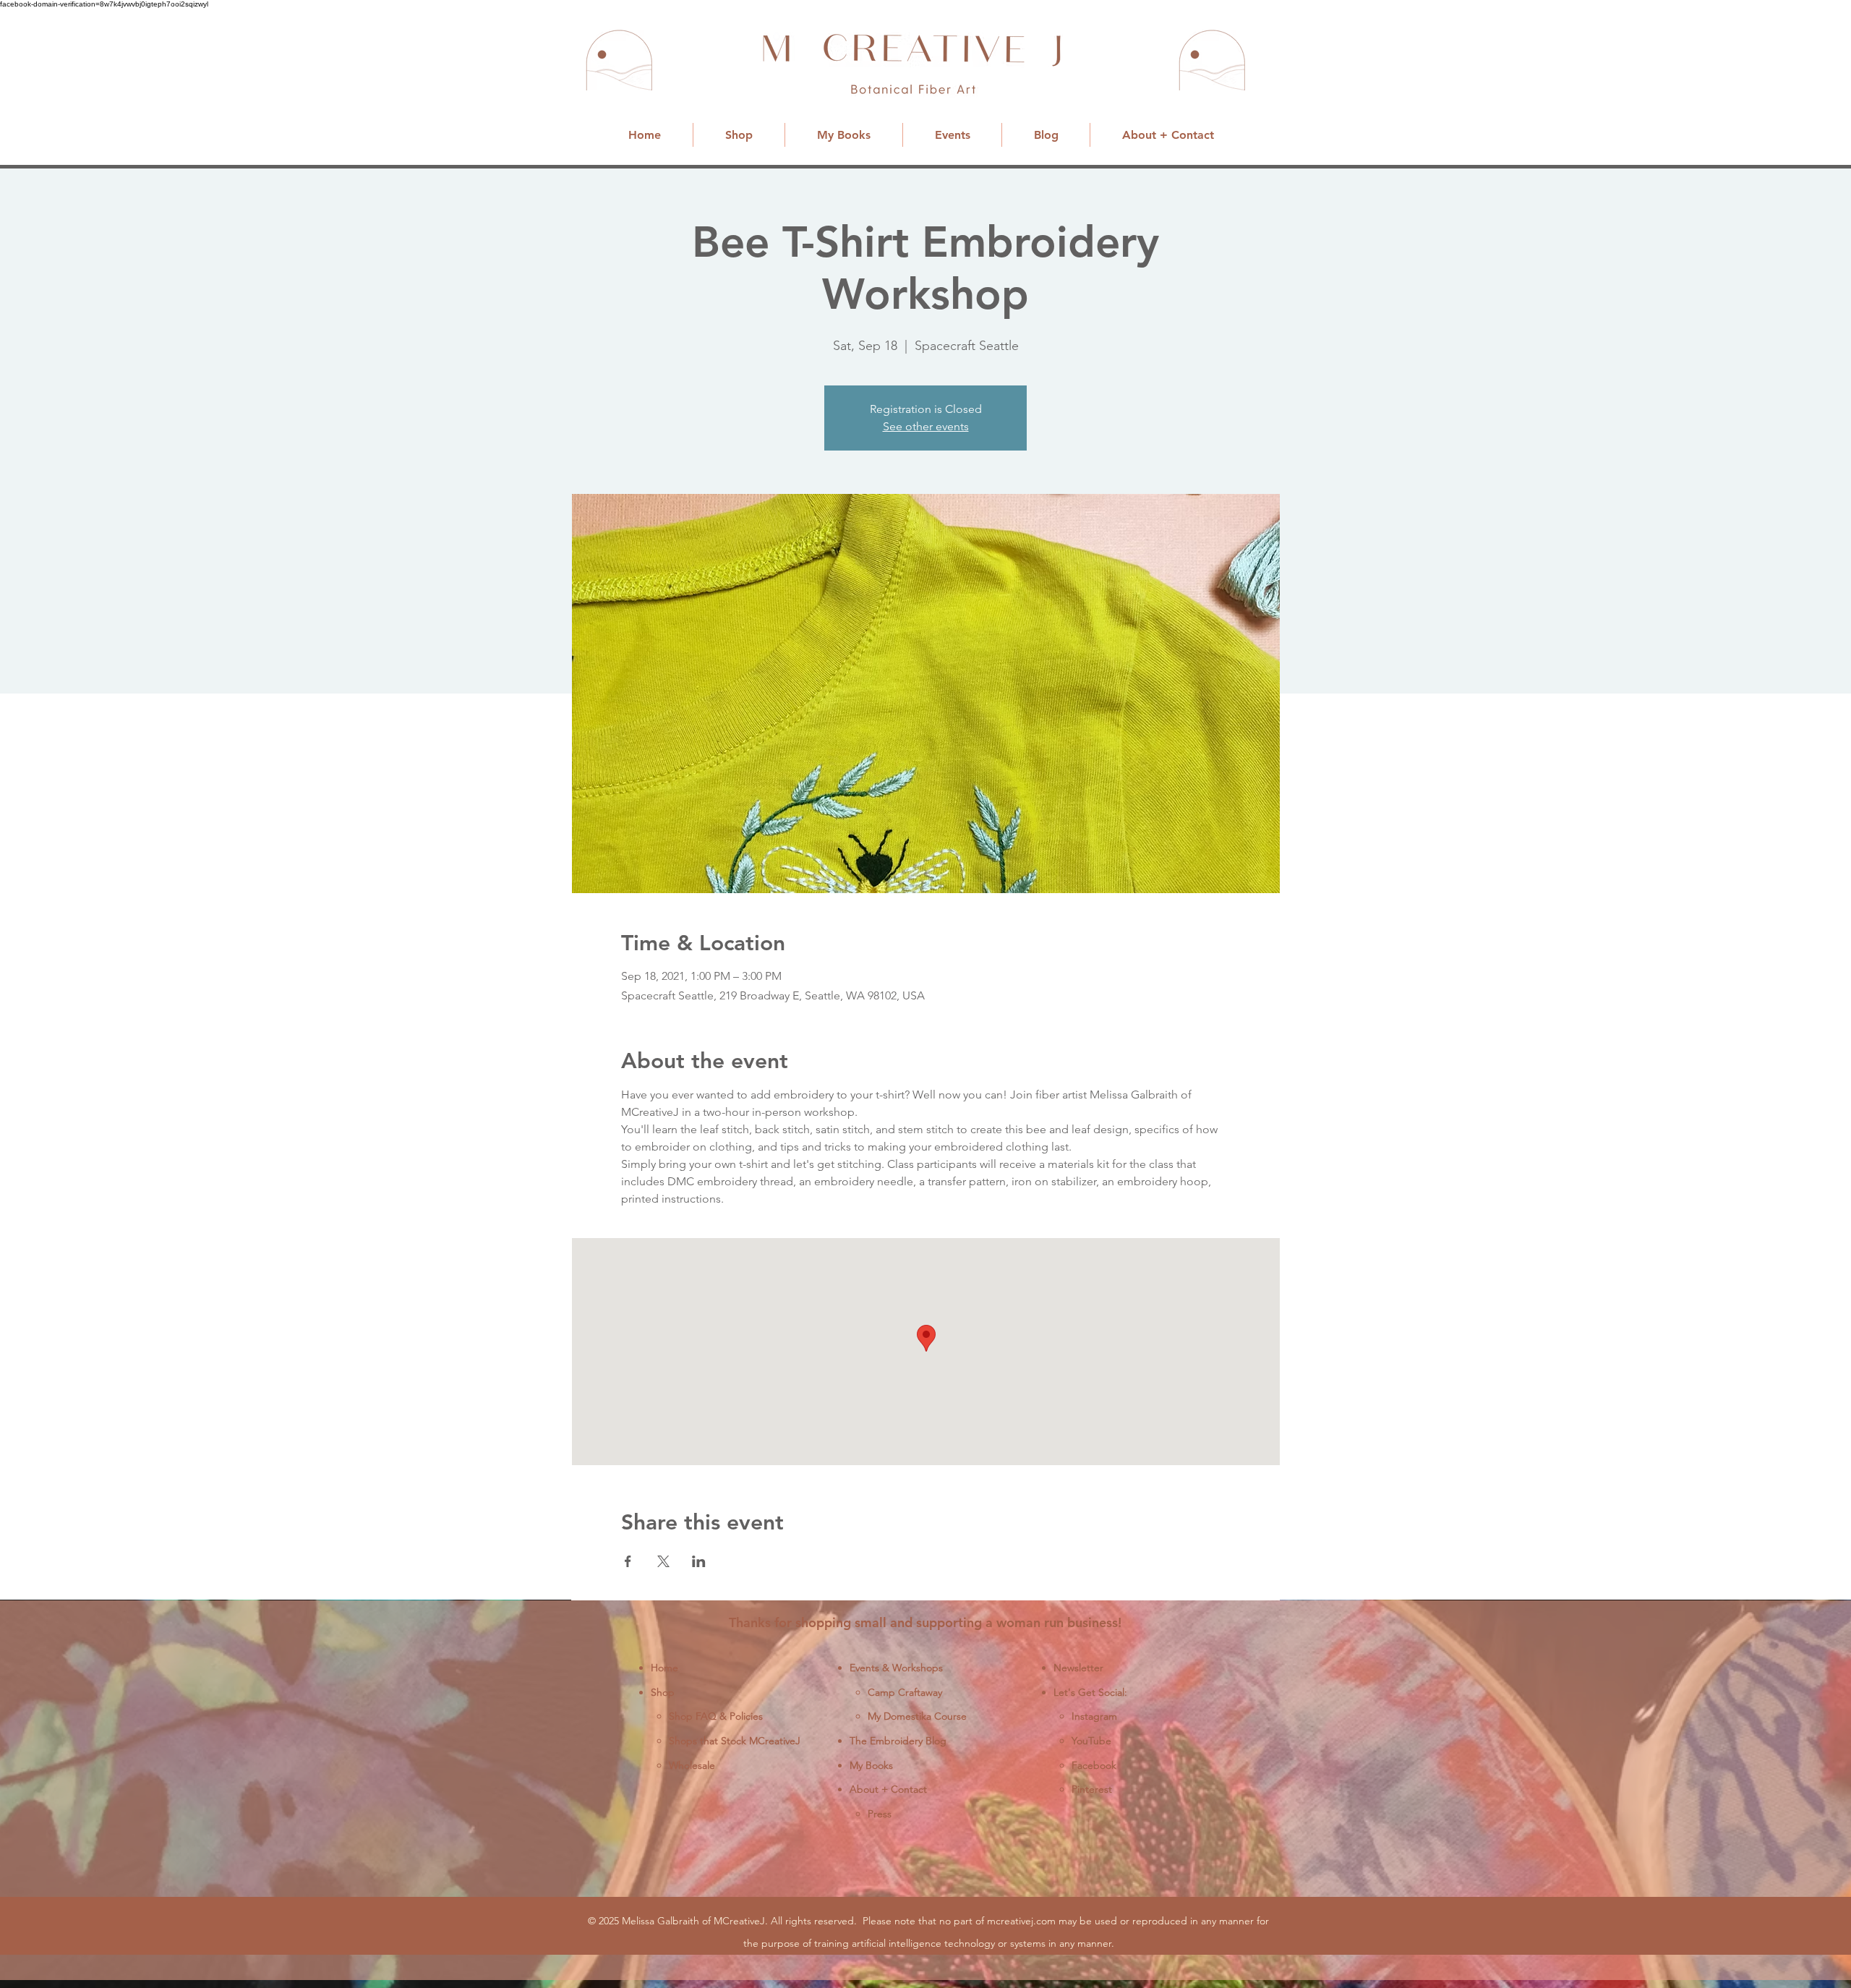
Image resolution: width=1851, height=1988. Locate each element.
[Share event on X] (663, 1561)
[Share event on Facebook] (628, 1561)
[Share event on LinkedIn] (699, 1561)
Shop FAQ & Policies (716, 1716)
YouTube (1091, 1741)
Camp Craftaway (905, 1692)
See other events (926, 426)
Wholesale (692, 1765)
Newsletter (1078, 1668)
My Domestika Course (917, 1716)
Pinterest (1092, 1789)
